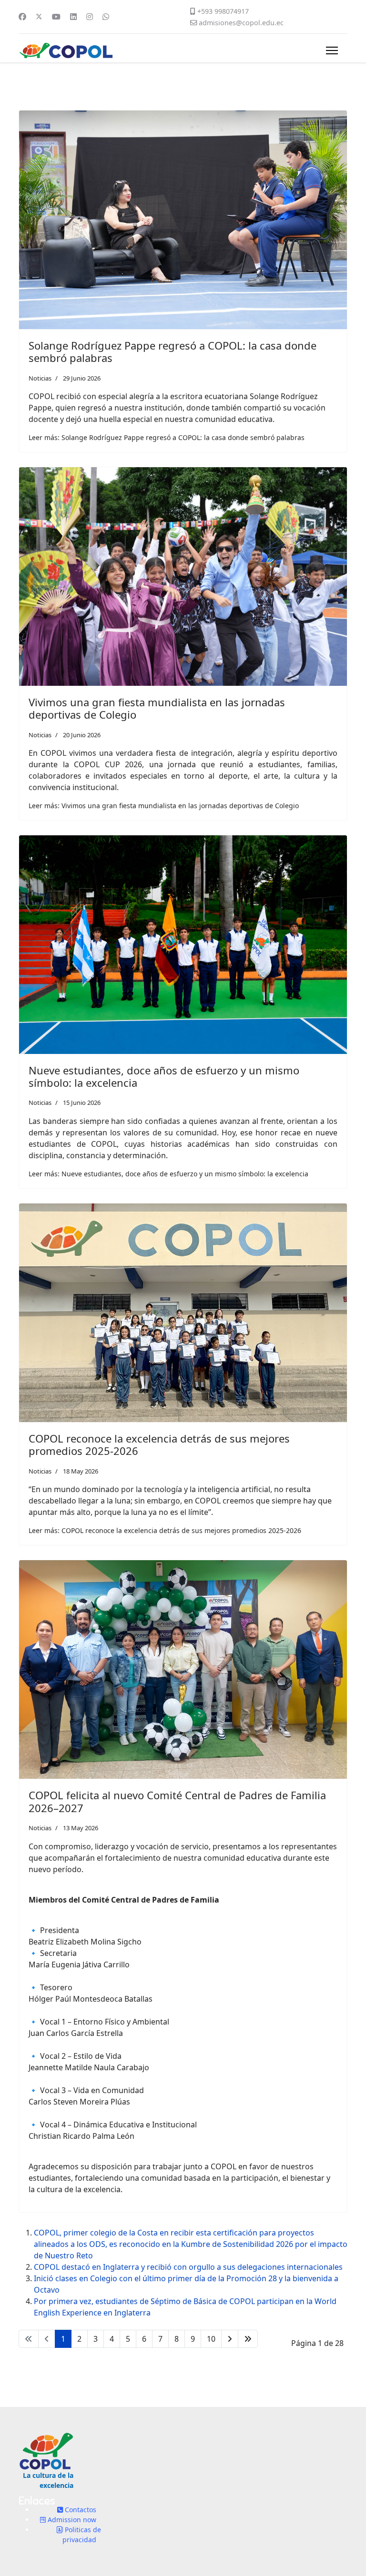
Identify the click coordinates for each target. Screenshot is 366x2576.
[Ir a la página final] (248, 2339)
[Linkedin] (73, 17)
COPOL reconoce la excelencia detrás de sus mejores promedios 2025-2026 (159, 1444)
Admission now (71, 2520)
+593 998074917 (223, 11)
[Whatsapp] (106, 17)
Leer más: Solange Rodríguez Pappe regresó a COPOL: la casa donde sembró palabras (167, 437)
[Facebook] (22, 17)
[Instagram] (90, 17)
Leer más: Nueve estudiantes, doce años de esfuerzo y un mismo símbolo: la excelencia (168, 1174)
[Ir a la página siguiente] (230, 2339)
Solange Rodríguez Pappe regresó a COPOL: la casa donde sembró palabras (173, 351)
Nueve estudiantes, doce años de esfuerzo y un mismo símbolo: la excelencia (164, 1076)
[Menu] (332, 50)
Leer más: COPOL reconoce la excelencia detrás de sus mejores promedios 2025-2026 (165, 1530)
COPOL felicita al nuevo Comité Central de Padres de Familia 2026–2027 (177, 1801)
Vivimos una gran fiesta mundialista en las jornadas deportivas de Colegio (157, 708)
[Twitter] (39, 17)
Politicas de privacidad (82, 2535)
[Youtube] (56, 17)
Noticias (40, 378)
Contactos (80, 2510)
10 (211, 2339)
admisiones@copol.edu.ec (241, 23)
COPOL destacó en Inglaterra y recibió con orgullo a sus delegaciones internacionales (188, 2267)
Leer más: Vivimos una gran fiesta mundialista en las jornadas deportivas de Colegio (164, 806)
